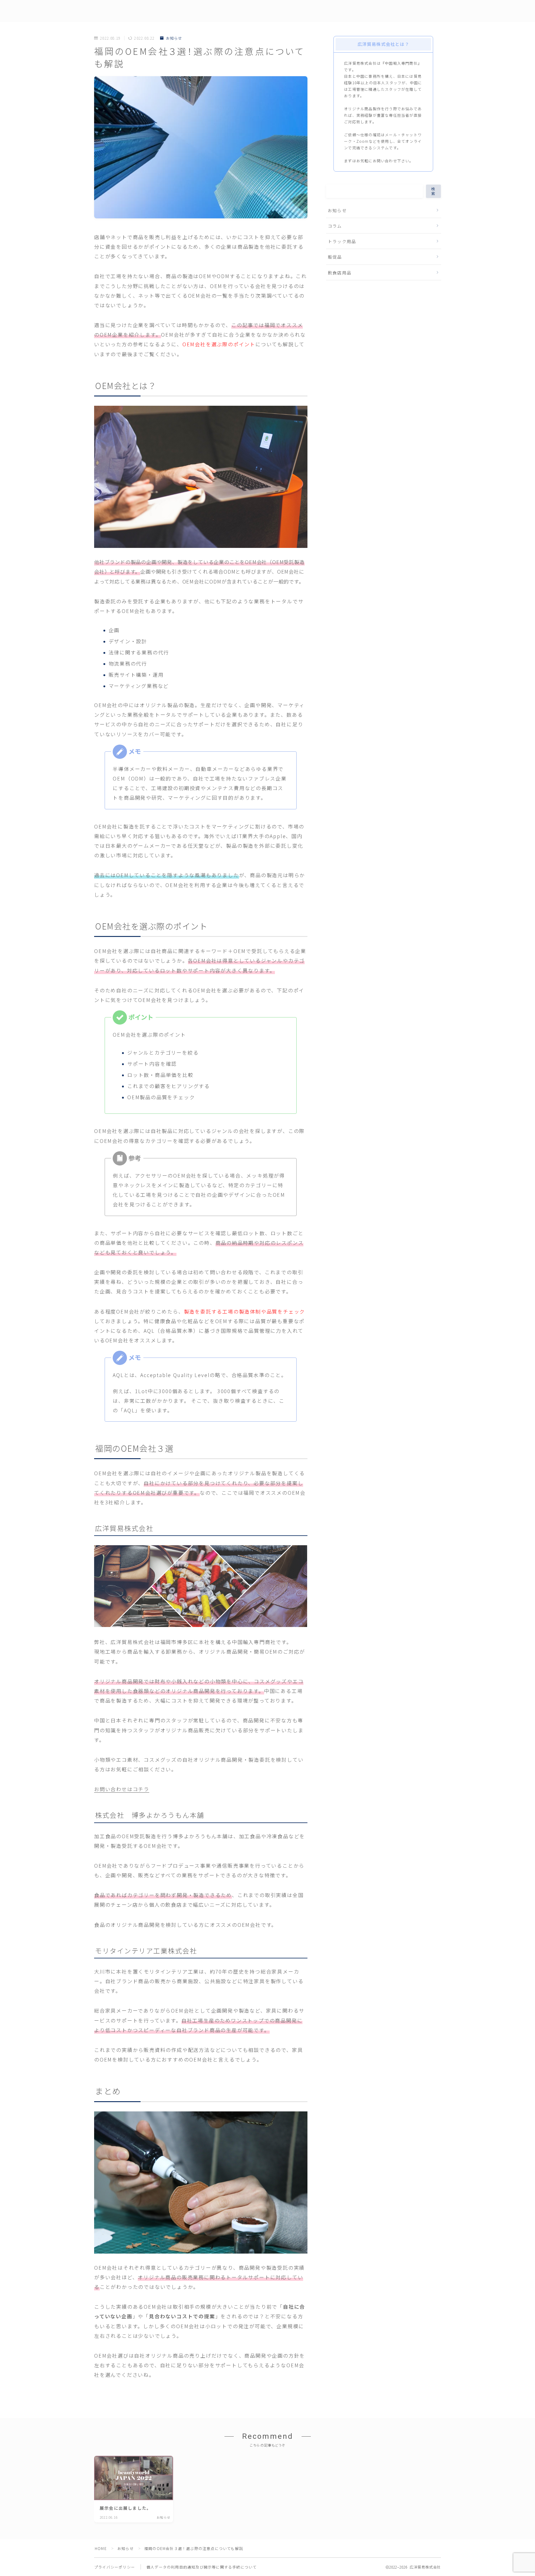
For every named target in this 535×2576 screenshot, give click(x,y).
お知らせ (174, 38)
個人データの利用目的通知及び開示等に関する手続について (202, 2567)
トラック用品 (342, 241)
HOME (101, 2548)
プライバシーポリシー (115, 2567)
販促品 (335, 257)
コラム (335, 226)
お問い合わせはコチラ (122, 1789)
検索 (433, 191)
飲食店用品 (340, 273)
